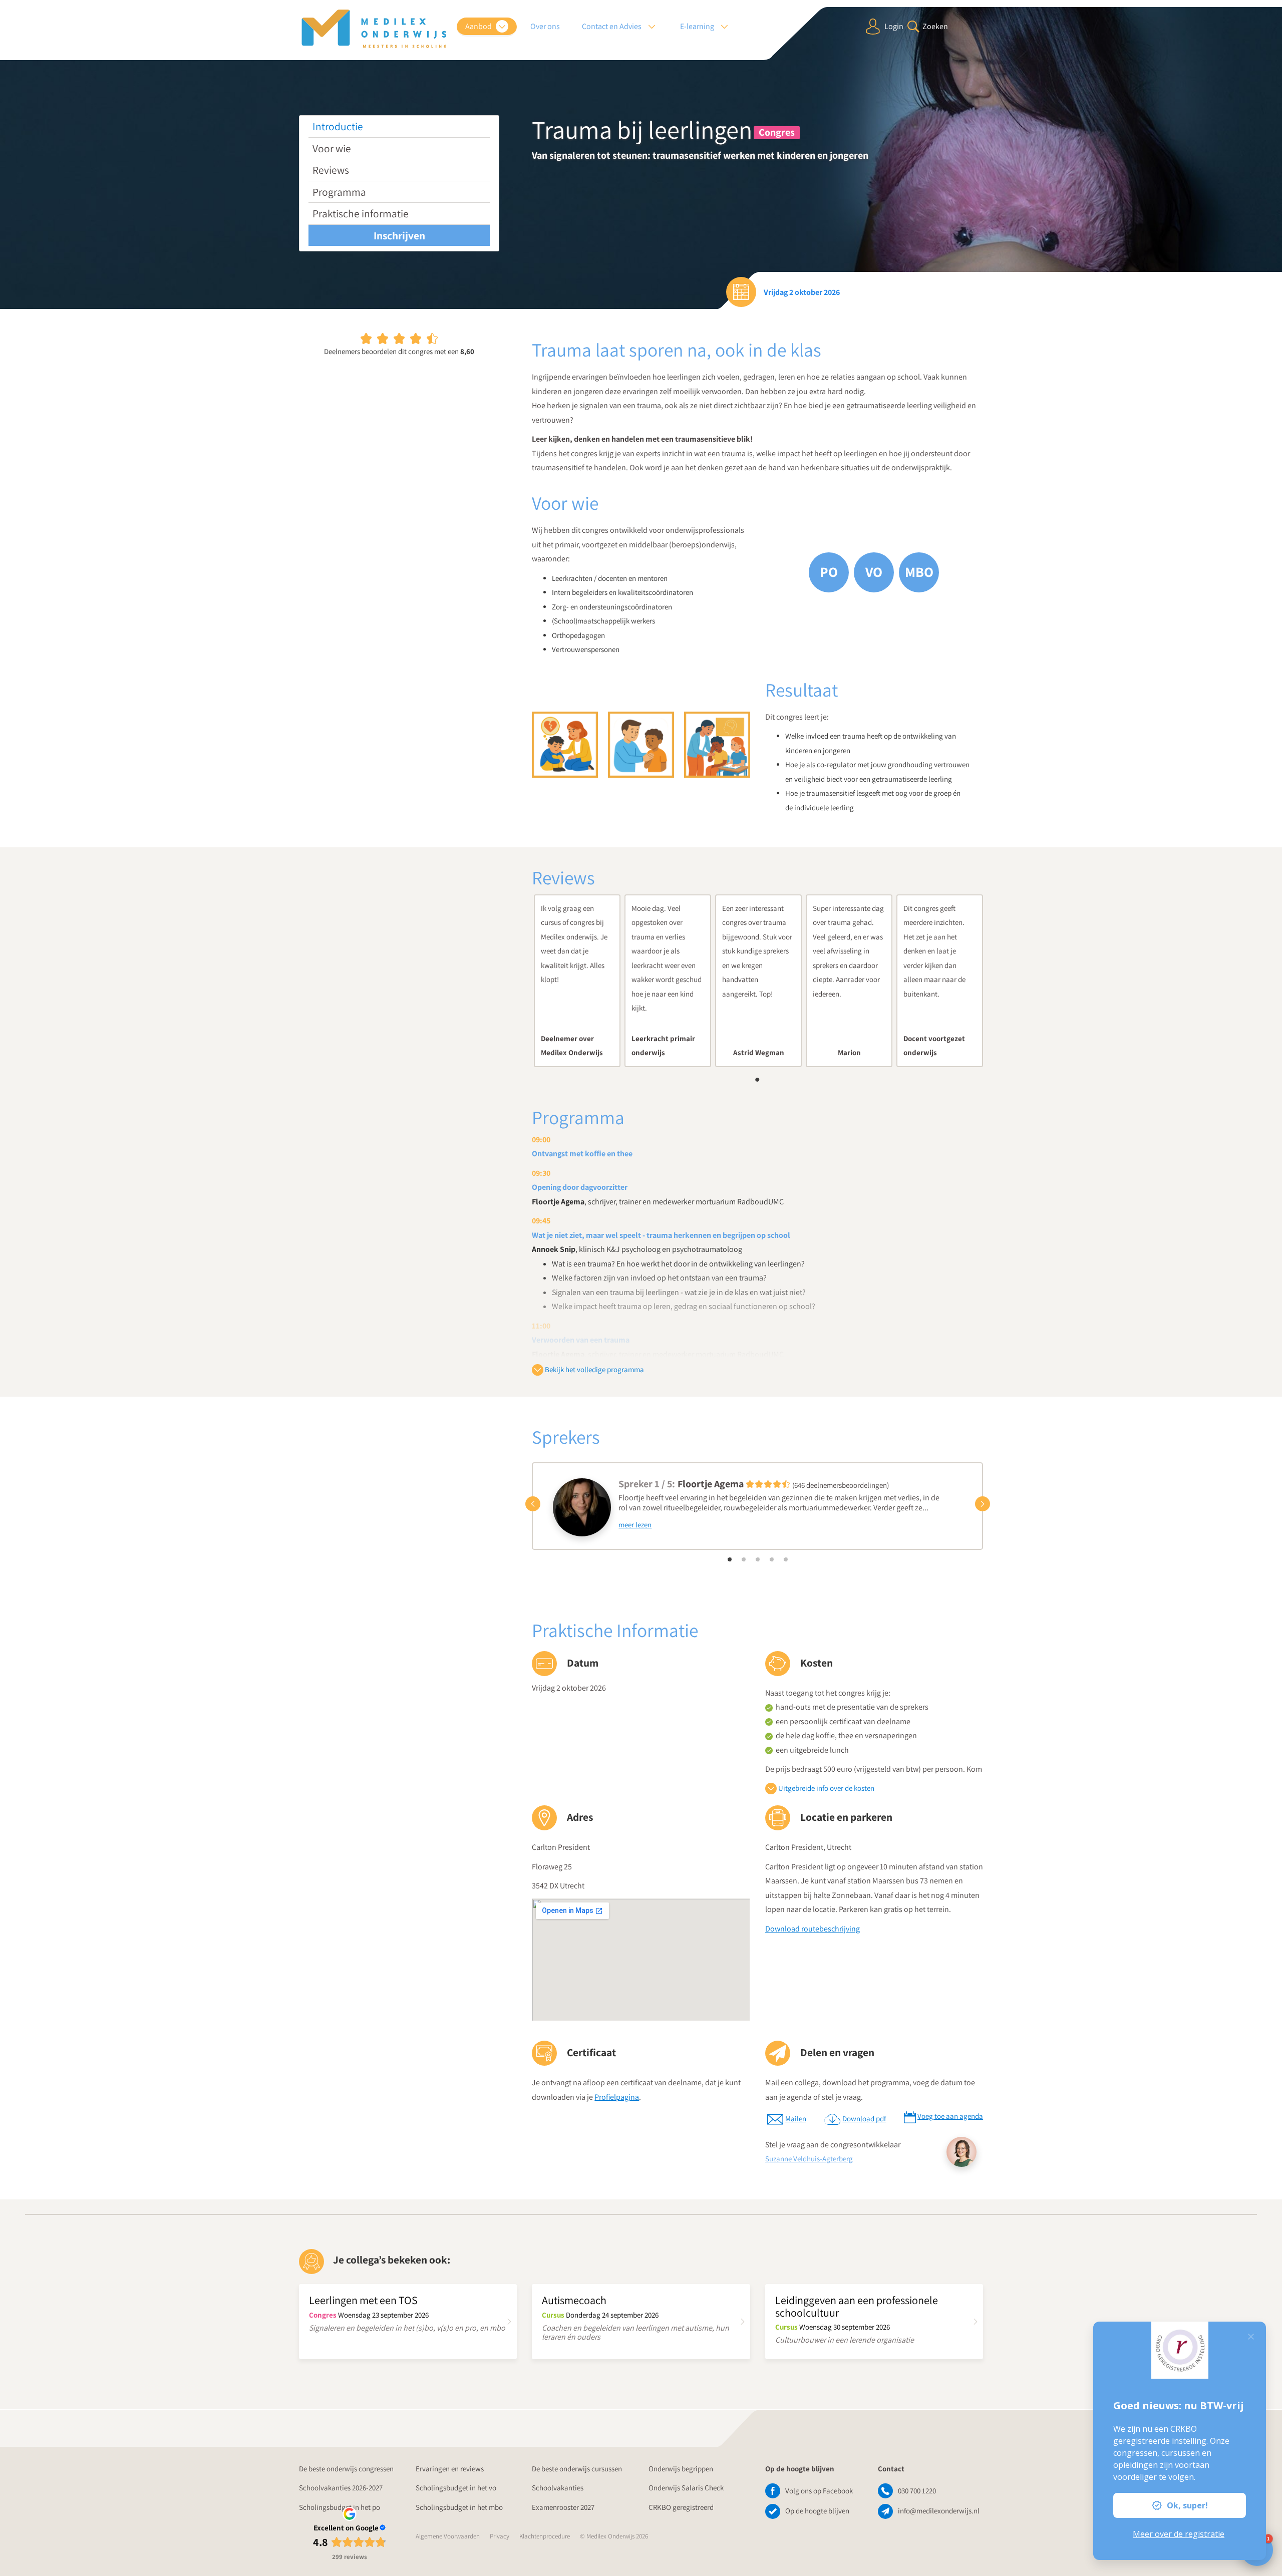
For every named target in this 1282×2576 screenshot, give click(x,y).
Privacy (500, 2536)
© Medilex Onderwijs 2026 (614, 2536)
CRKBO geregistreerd (681, 2507)
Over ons (545, 26)
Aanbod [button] (479, 26)
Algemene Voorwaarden (448, 2536)
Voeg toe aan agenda (950, 2116)
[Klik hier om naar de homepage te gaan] (374, 29)
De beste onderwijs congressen (346, 2469)
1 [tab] (758, 1080)
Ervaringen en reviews (450, 2469)
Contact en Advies (612, 26)
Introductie (338, 126)
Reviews (331, 170)
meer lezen (635, 1525)
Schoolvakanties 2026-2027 (341, 2488)
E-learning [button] (698, 26)
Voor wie (332, 148)
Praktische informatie (361, 213)
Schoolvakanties (558, 2488)
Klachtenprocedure (545, 2536)
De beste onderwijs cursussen (577, 2469)
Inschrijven (399, 235)
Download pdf (864, 2119)
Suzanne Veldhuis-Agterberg (809, 2159)
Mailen (796, 2119)
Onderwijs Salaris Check (686, 2488)
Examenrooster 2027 (563, 2507)
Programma (339, 192)
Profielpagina (617, 2097)
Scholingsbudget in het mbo (459, 2507)
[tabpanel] (577, 981)
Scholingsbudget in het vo (456, 2488)
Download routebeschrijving (813, 1929)
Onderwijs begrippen (681, 2469)
